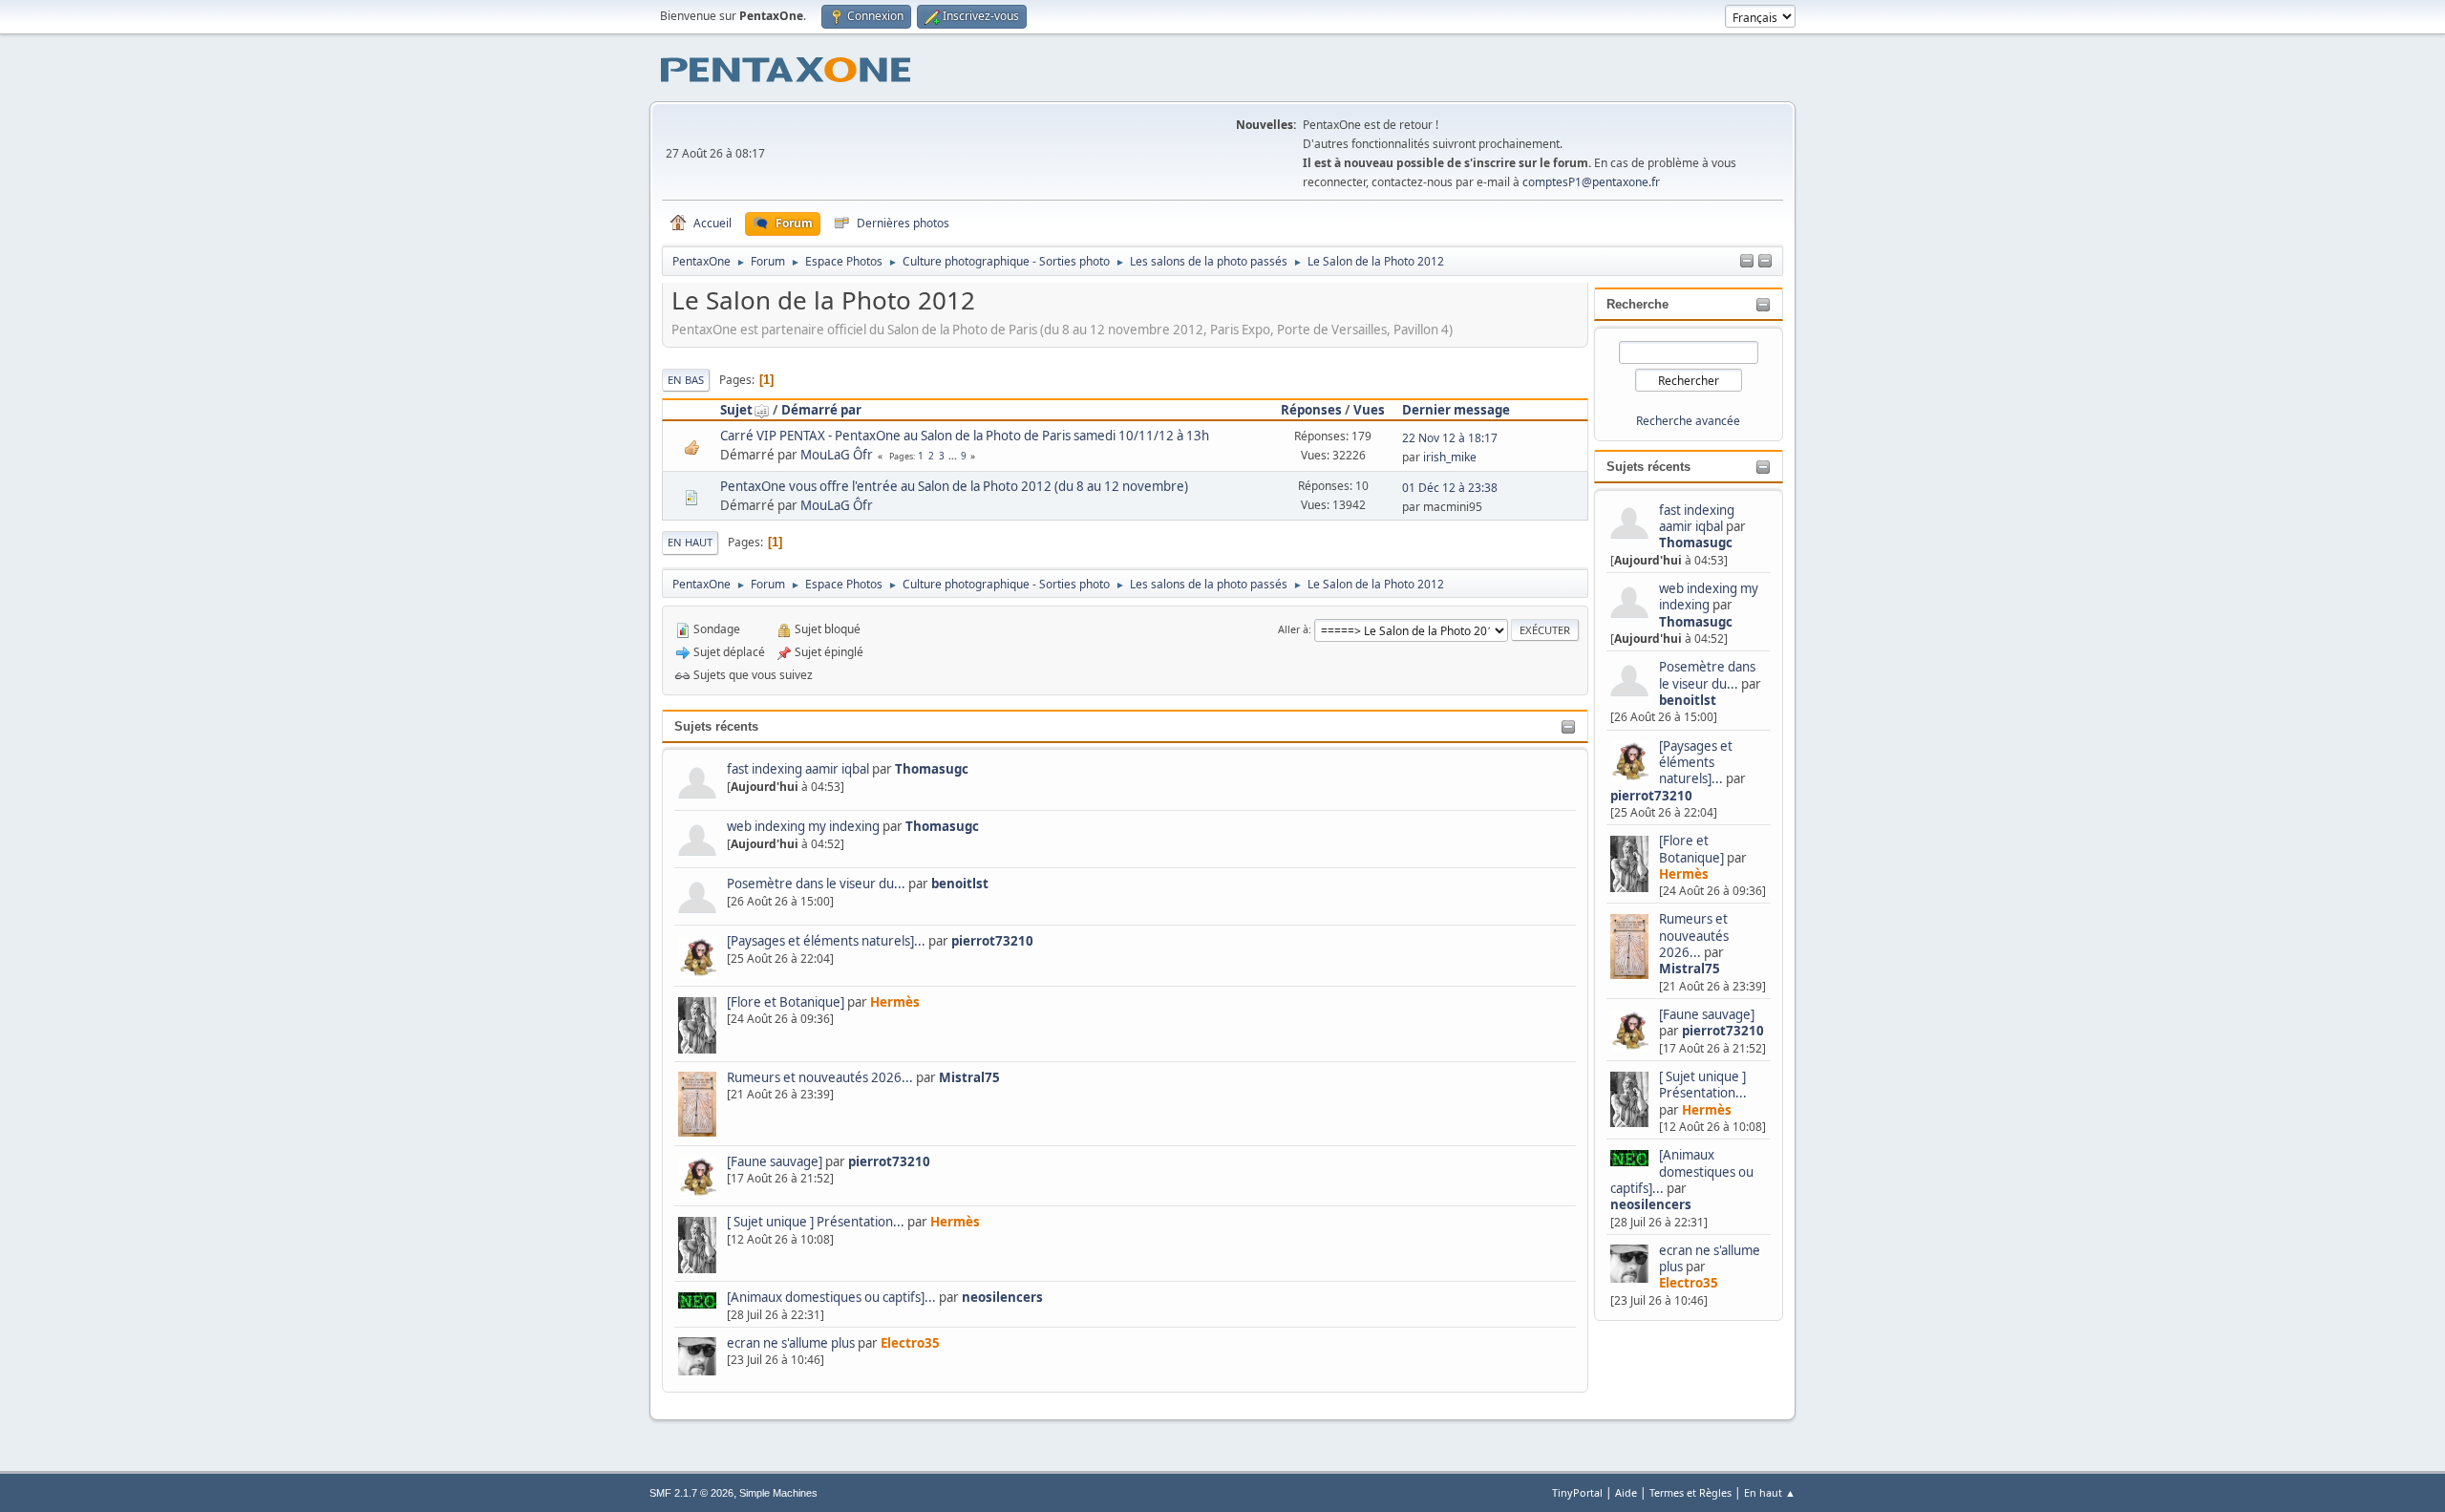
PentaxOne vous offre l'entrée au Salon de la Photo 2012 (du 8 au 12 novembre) (954, 486)
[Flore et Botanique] (1691, 849)
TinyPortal (1577, 1492)
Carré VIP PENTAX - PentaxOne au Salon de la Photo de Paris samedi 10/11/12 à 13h (965, 436)
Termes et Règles (1690, 1492)
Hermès (1684, 874)
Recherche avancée (1688, 421)
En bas (686, 380)
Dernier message (1456, 410)
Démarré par (821, 410)
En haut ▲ (1770, 1492)
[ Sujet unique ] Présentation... (1703, 1085)
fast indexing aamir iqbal (1697, 518)
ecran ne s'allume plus (1710, 1258)
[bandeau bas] (1765, 262)
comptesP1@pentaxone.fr (1591, 182)
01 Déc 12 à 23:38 (1450, 488)
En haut (690, 542)
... (954, 456)
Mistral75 (1690, 969)
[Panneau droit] (1747, 262)
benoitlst (1688, 700)
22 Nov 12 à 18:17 (1450, 438)
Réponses (1311, 410)
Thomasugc (1696, 543)
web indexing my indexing (1709, 596)
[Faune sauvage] (1707, 1014)
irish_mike (1450, 457)
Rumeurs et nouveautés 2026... (1694, 936)
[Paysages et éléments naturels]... (1696, 763)
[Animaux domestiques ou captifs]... (1682, 1171)
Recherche (1637, 304)
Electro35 (1689, 1283)
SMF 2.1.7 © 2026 (691, 1493)
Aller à (1293, 629)
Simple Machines (778, 1493)
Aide (1626, 1492)
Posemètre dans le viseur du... (1707, 675)
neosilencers (1651, 1204)
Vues (1369, 410)
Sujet (736, 410)
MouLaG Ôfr (837, 455)
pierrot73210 (1651, 796)
